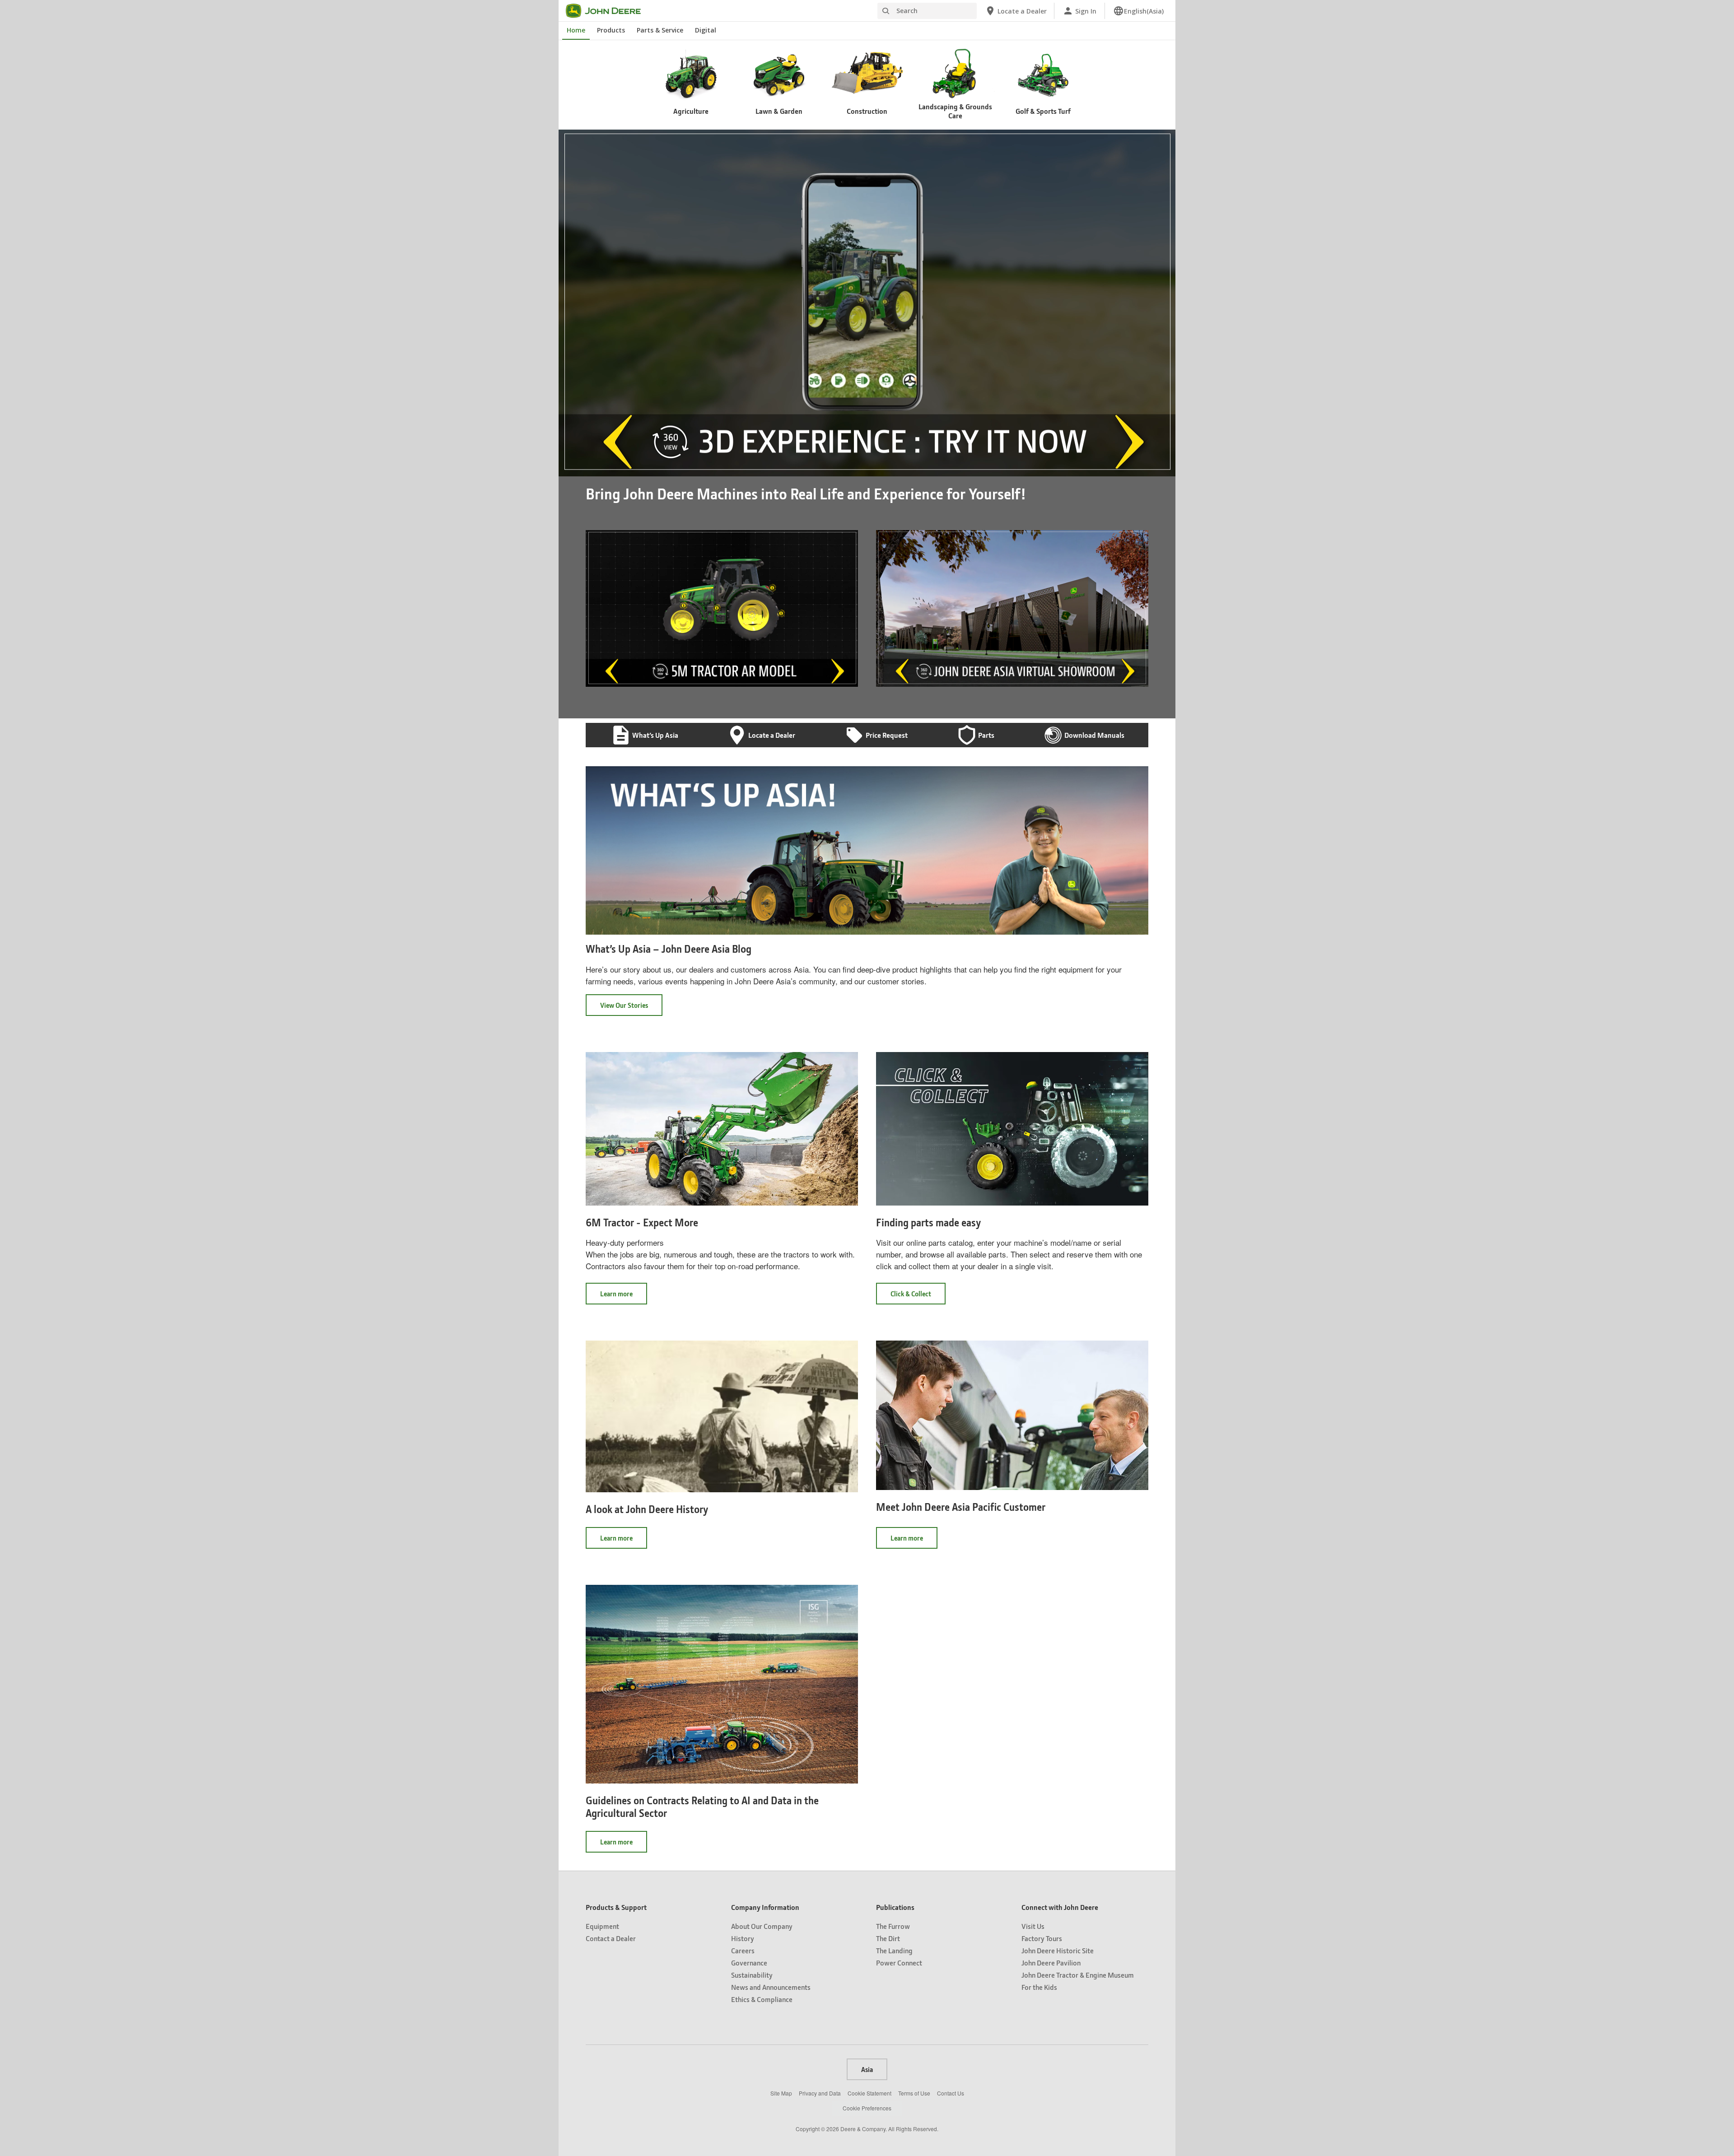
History (743, 1938)
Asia (867, 2069)
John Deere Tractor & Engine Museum (1078, 1975)
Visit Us (1033, 1926)
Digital (706, 30)
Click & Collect (918, 1297)
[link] (1138, 11)
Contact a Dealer (611, 1938)
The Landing (894, 1950)
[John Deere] (609, 11)
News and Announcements (771, 1987)
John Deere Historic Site (1058, 1950)
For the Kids (1039, 1987)
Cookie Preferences (867, 2108)
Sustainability (752, 1975)
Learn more (624, 1297)
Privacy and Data (820, 2093)
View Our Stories (624, 1005)
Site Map (781, 2093)
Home (576, 30)
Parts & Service (660, 30)
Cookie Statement (869, 2093)
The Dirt (888, 1938)
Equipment (602, 1926)
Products (611, 30)
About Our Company (762, 1926)
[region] (866, 470)
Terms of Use (914, 2093)
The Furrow (893, 1926)
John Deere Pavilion (1051, 1963)
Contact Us (951, 2093)
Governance (749, 1963)
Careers (743, 1950)
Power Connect (899, 1963)
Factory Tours (1042, 1938)
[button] (586, 470)
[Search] (886, 11)
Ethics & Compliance (762, 1999)
